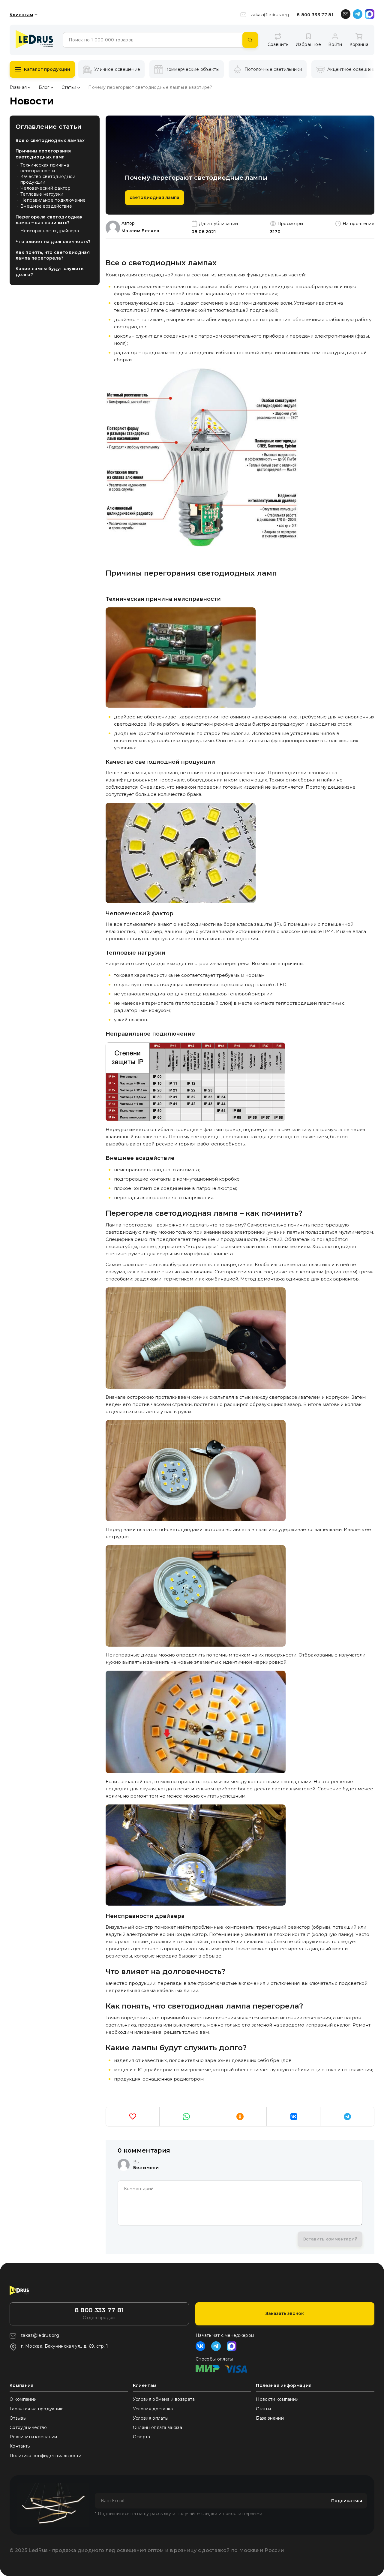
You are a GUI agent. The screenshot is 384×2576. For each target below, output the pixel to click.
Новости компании (277, 2399)
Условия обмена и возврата (164, 2399)
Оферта (142, 2437)
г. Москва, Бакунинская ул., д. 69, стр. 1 (64, 2346)
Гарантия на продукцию (37, 2409)
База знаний (270, 2418)
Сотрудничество (28, 2427)
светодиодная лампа (154, 197)
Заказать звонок (285, 2313)
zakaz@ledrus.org (270, 15)
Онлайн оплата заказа (157, 2427)
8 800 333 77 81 (315, 15)
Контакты (20, 2446)
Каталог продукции (47, 69)
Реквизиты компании (33, 2437)
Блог (44, 87)
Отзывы (18, 2418)
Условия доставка (153, 2409)
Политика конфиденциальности (46, 2456)
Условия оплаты (151, 2418)
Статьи (69, 87)
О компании (23, 2399)
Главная (18, 87)
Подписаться (347, 2501)
